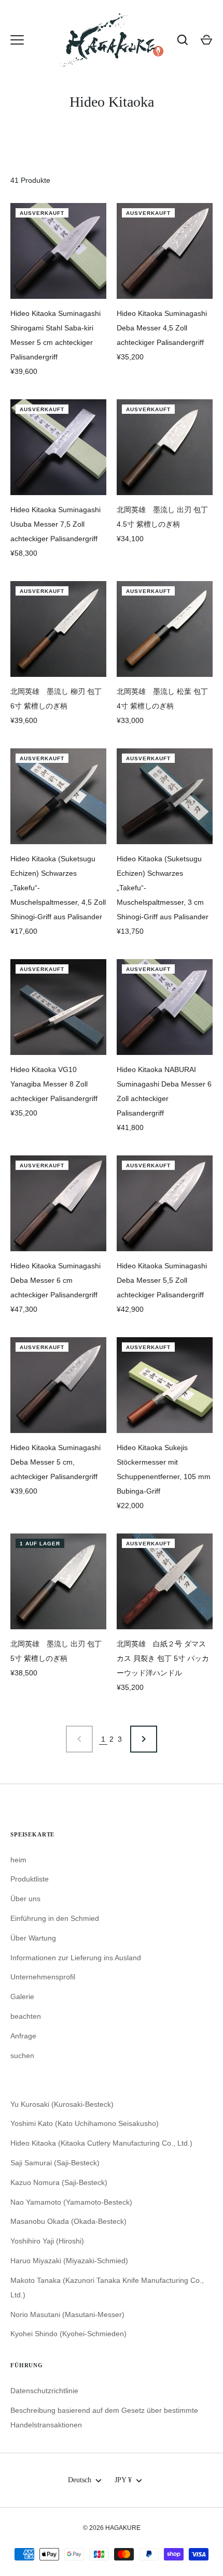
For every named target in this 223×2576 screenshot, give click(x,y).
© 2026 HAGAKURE (112, 2528)
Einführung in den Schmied (55, 1918)
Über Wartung (33, 1938)
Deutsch (80, 2480)
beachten (26, 2016)
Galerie (22, 1996)
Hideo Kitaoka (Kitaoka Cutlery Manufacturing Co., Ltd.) (101, 2143)
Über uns (25, 1899)
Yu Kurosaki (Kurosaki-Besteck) (62, 2104)
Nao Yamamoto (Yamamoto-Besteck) (71, 2202)
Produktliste (30, 1879)
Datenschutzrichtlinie (44, 2391)
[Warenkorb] (206, 40)
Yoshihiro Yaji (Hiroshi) (47, 2241)
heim (18, 1860)
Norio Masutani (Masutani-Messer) (67, 2314)
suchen (22, 2056)
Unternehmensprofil (43, 1977)
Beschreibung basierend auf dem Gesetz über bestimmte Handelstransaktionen (104, 2418)
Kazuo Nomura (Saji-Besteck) (59, 2182)
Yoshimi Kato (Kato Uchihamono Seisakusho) (85, 2123)
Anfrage (23, 2036)
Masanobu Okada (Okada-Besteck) (68, 2221)
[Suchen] (183, 40)
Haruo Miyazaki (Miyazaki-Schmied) (69, 2261)
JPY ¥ (123, 2480)
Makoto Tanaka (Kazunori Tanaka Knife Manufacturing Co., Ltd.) (107, 2288)
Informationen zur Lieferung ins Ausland (76, 1958)
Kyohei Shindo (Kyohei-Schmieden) (68, 2334)
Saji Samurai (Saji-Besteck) (55, 2163)
